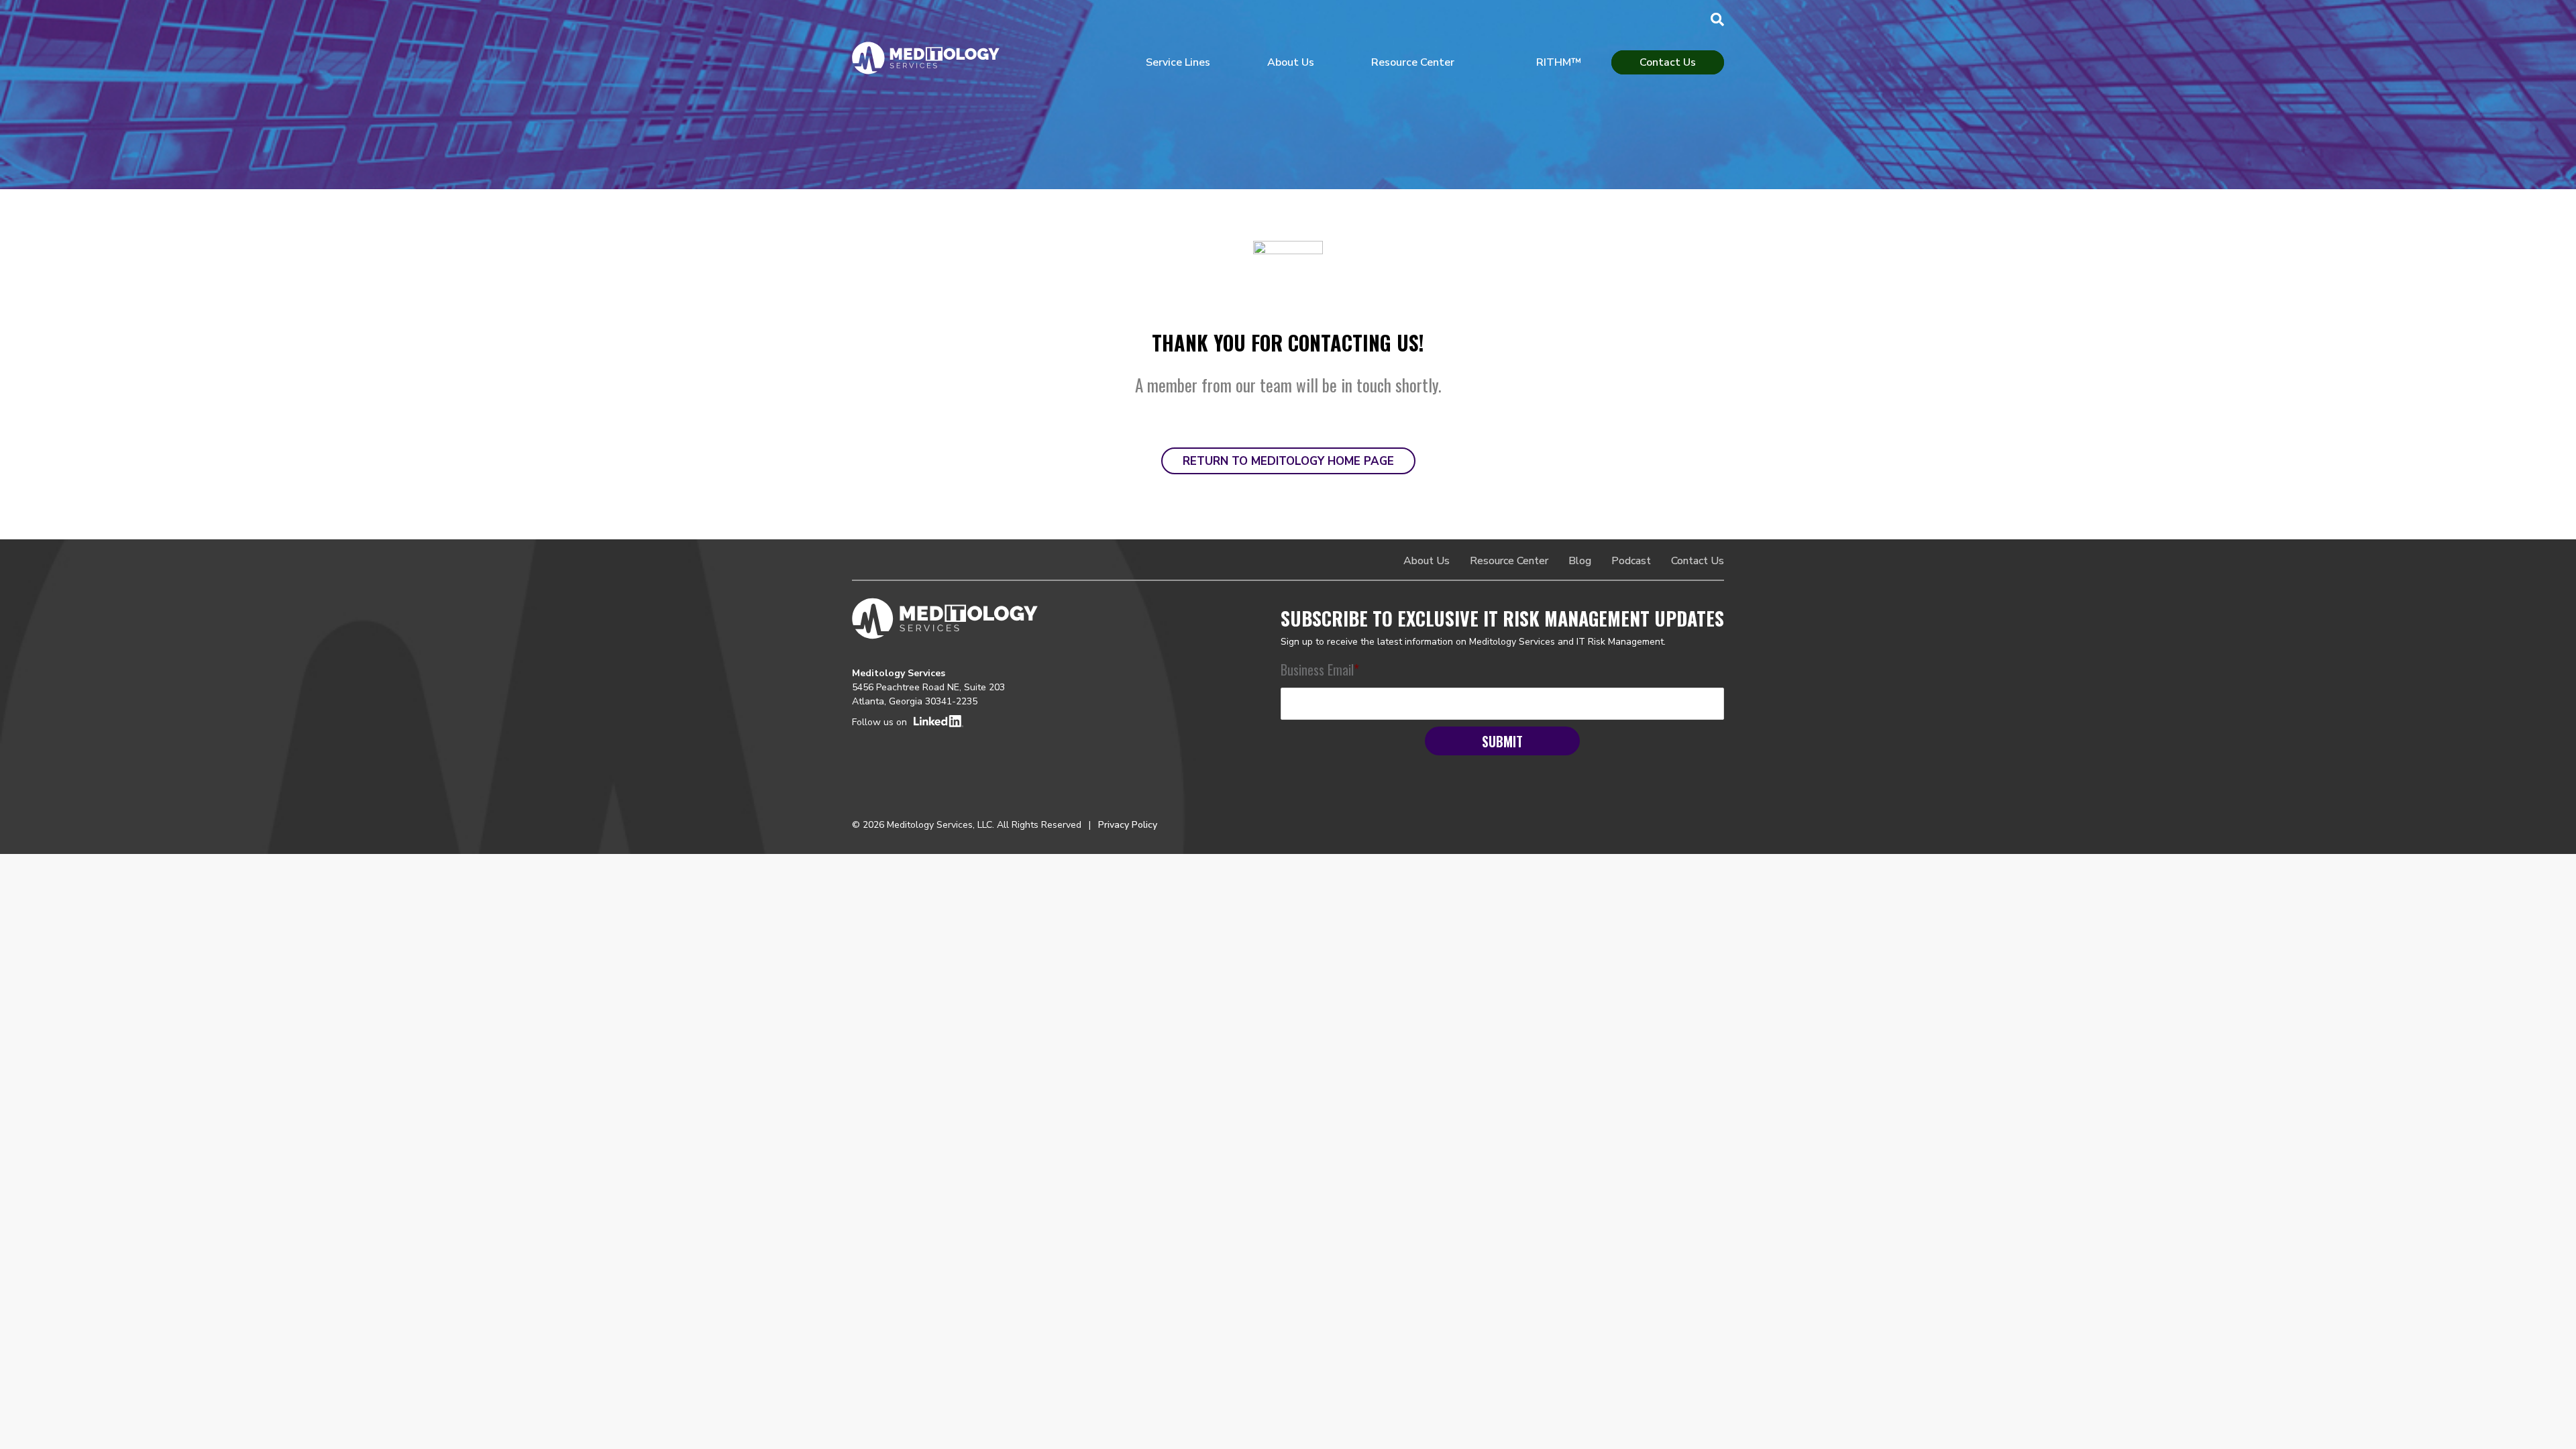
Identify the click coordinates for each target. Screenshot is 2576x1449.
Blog (1580, 561)
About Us (1291, 62)
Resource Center (1413, 62)
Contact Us (1668, 62)
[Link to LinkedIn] (960, 721)
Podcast (1631, 561)
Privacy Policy (1128, 825)
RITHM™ (1559, 62)
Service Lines (1178, 62)
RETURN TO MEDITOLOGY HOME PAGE (1288, 461)
